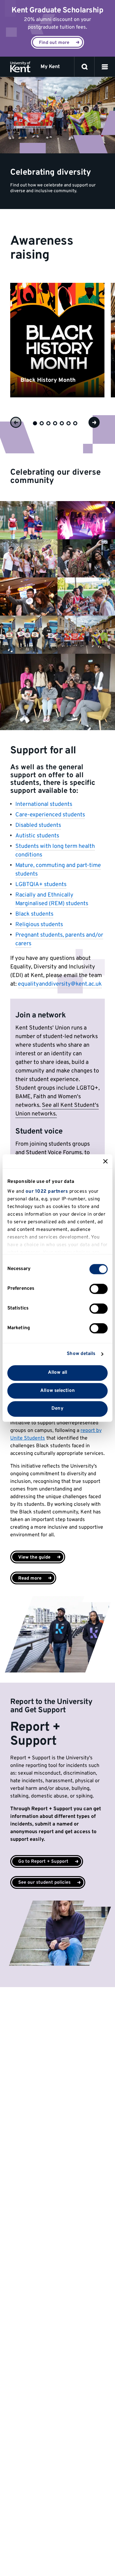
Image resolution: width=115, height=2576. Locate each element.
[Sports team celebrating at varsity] (29, 520)
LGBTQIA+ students (41, 885)
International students (44, 804)
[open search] (85, 67)
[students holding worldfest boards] (29, 635)
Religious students (39, 925)
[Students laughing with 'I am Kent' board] (29, 597)
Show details (81, 1354)
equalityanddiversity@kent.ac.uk (60, 984)
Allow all (57, 1373)
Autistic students (37, 836)
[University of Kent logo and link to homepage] (20, 67)
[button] (105, 67)
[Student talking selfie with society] (86, 558)
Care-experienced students (50, 815)
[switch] (99, 1289)
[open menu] (105, 67)
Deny (57, 1409)
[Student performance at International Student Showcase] (86, 520)
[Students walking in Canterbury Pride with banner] (86, 635)
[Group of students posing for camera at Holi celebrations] (29, 558)
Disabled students (38, 825)
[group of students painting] (86, 597)
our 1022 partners (47, 1192)
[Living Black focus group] (57, 692)
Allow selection (57, 1391)
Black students (34, 914)
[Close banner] (105, 1161)
